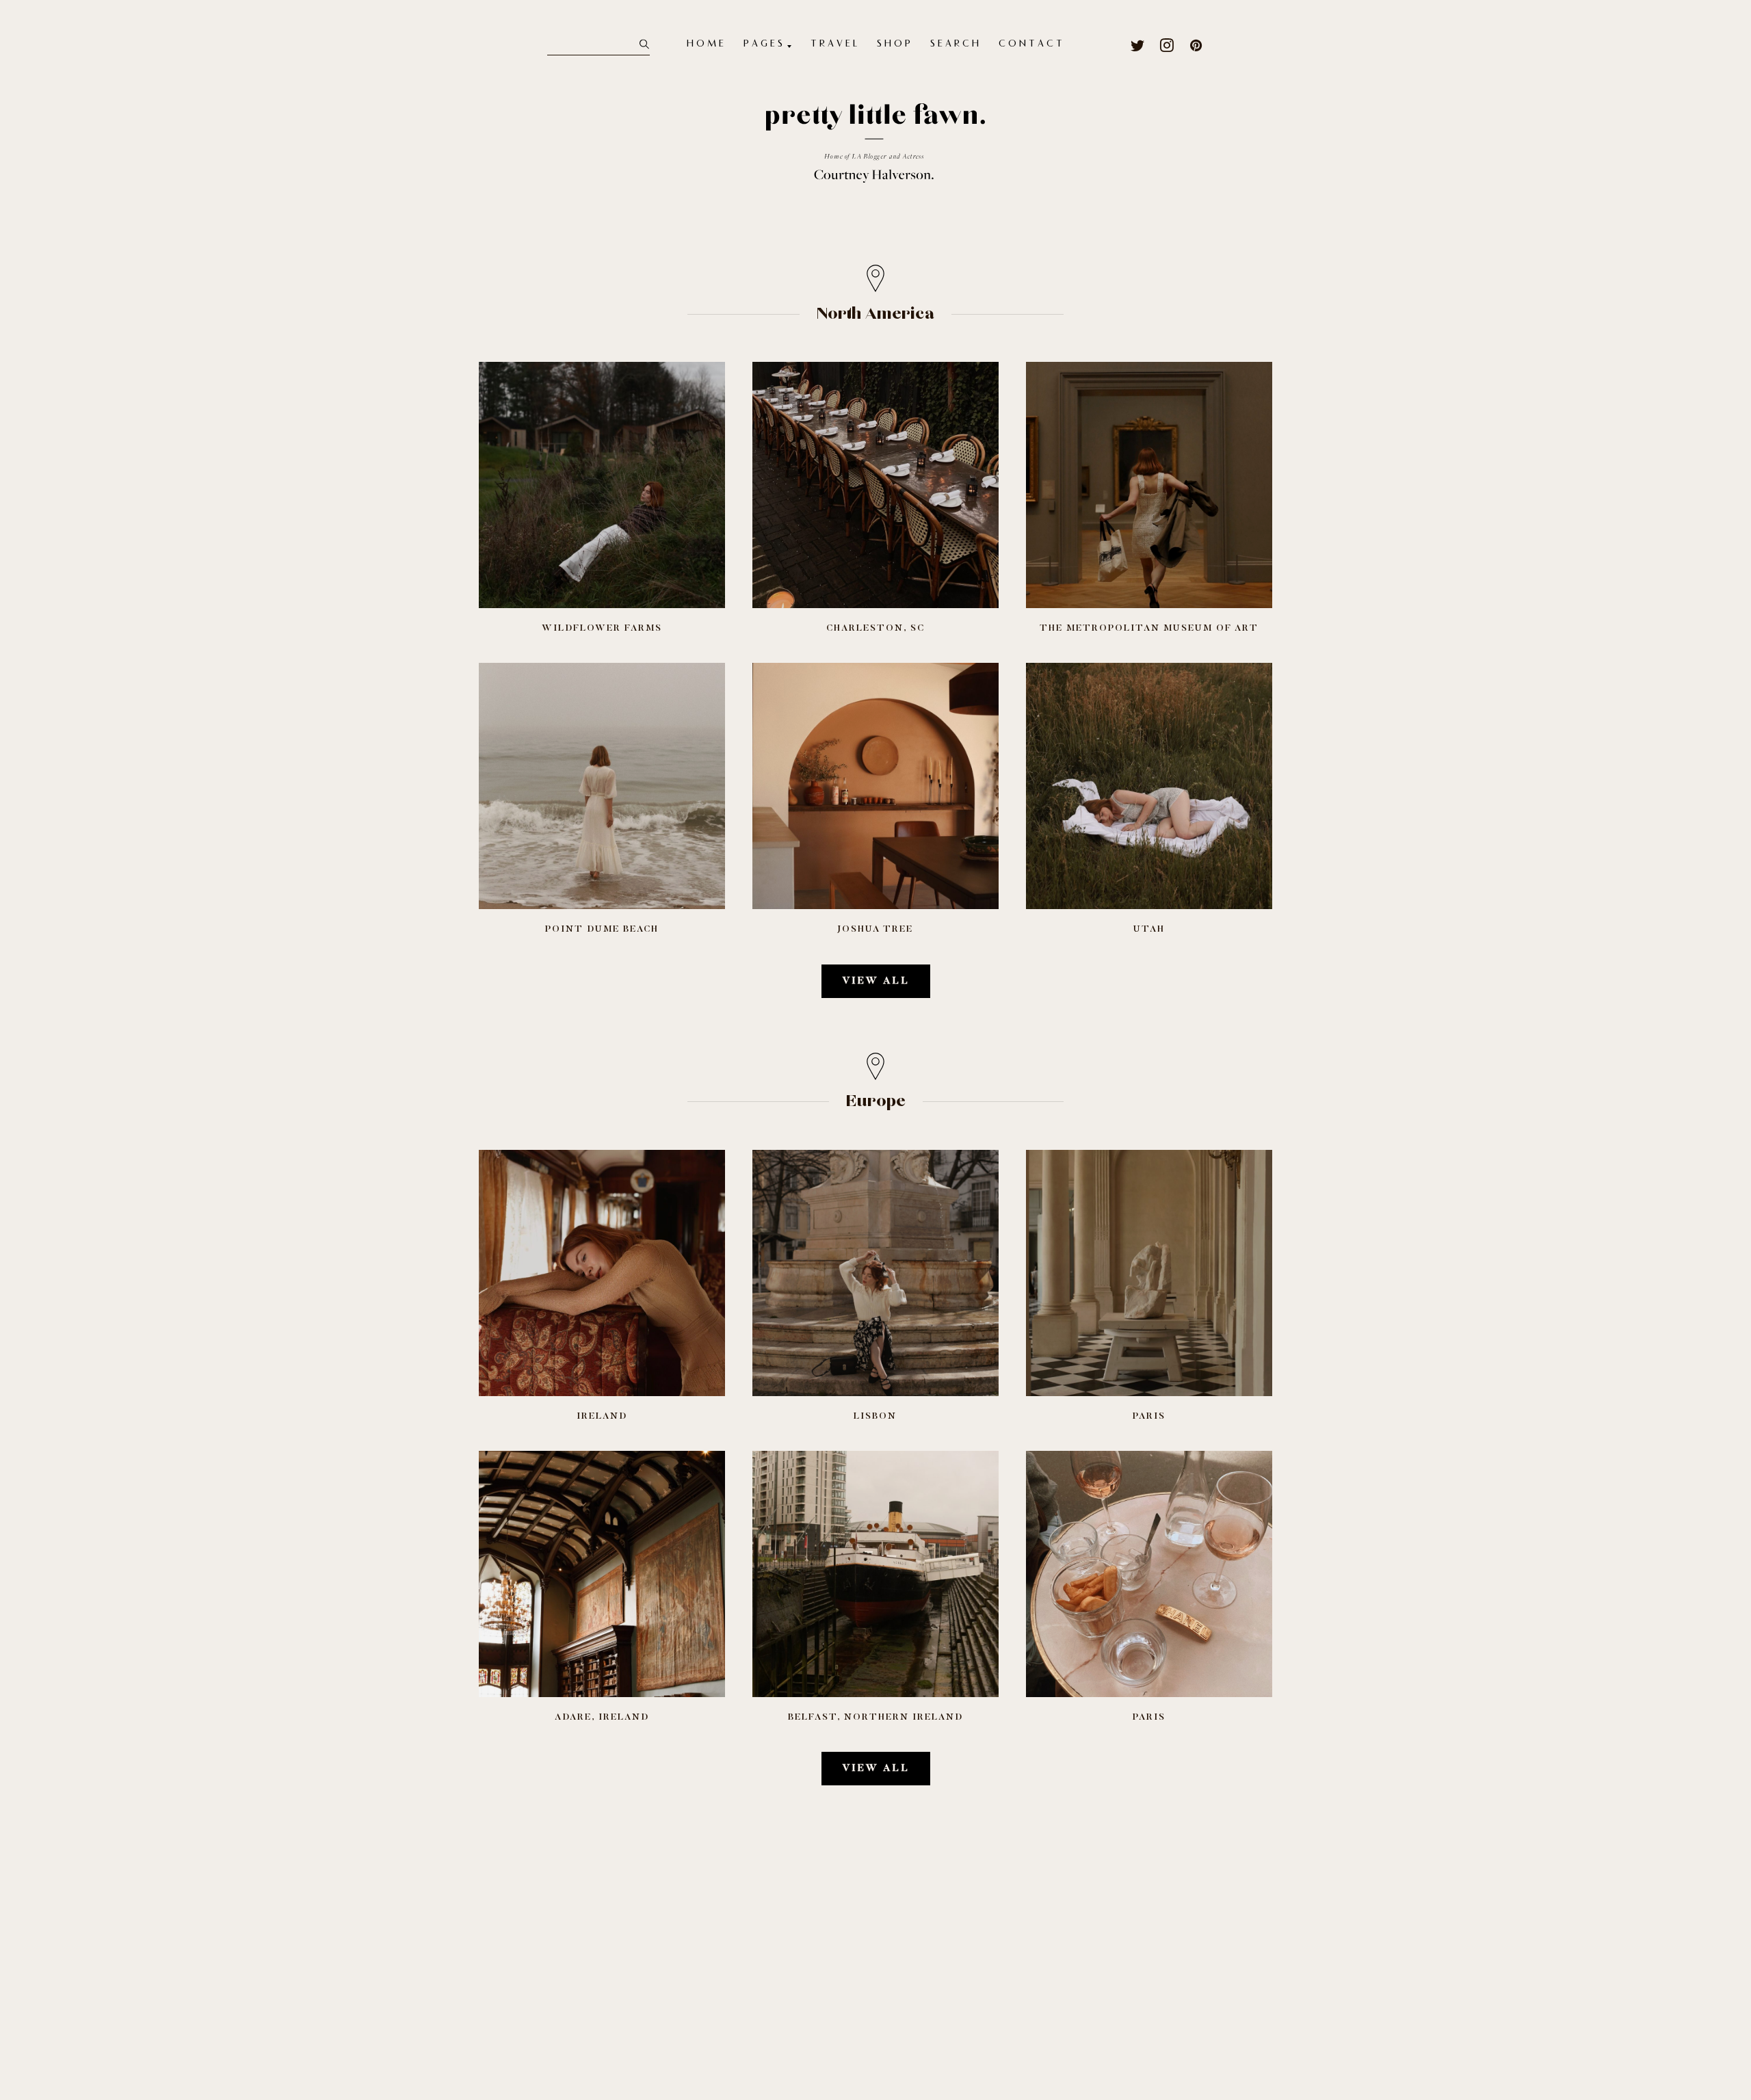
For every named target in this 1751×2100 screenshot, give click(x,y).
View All (876, 981)
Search (956, 44)
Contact (1032, 44)
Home (707, 44)
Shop (895, 44)
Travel (835, 44)
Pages (764, 44)
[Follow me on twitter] (1138, 45)
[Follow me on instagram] (1167, 45)
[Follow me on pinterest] (1197, 45)
